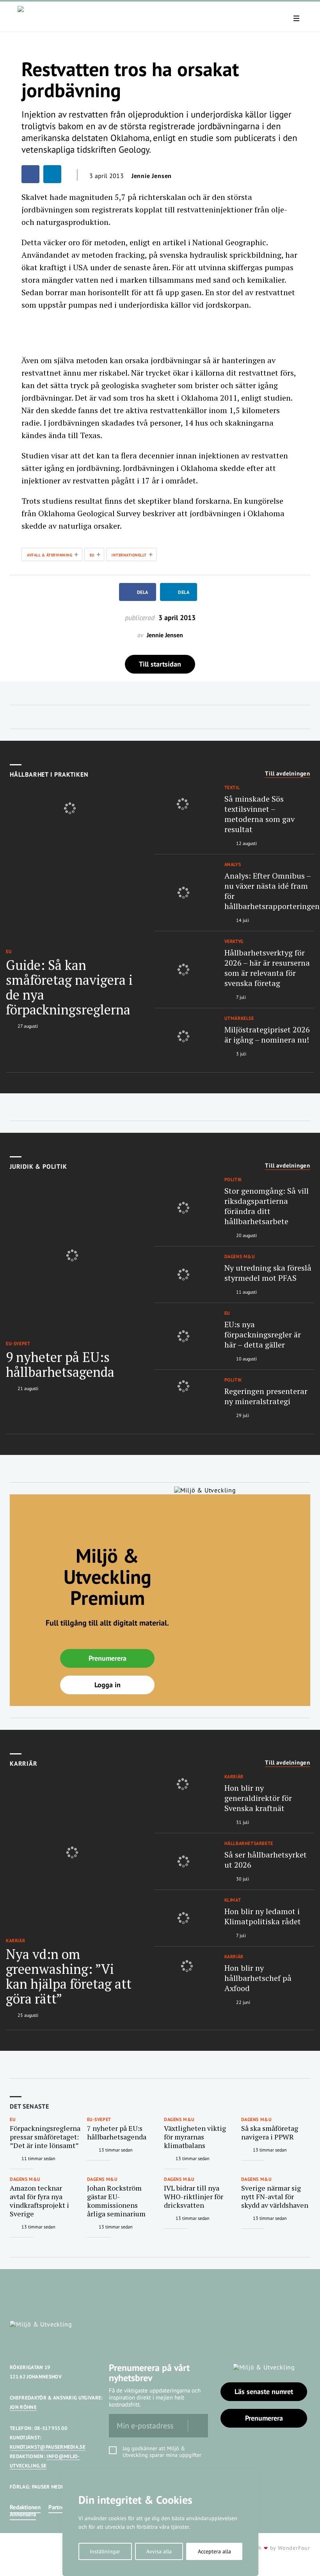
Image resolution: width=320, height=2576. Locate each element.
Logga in (108, 1685)
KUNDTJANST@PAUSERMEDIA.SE (48, 2447)
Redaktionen (25, 2507)
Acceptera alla (214, 2551)
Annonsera (23, 2514)
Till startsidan (160, 664)
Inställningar (105, 2551)
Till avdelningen (288, 774)
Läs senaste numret (264, 2391)
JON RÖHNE (23, 2407)
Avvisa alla (159, 2551)
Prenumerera (108, 1658)
